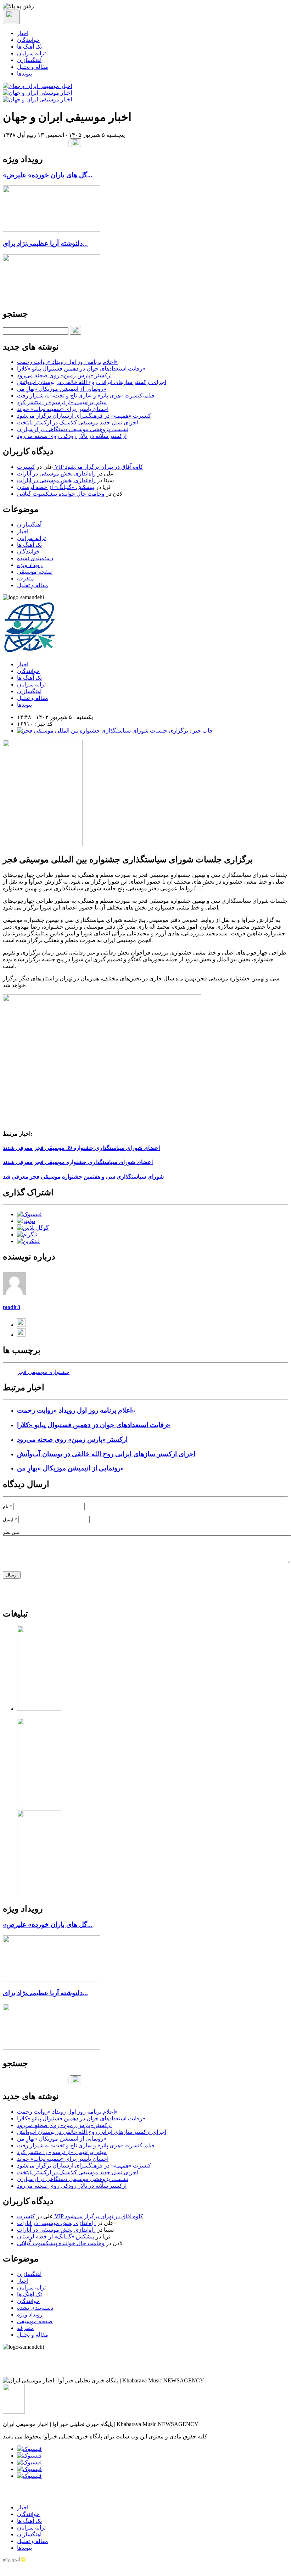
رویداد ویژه (30, 565)
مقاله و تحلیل (33, 67)
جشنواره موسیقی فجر (43, 1372)
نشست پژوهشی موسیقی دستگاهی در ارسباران (73, 429)
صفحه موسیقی (35, 572)
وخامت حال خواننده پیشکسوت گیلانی (61, 494)
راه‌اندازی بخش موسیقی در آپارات (56, 474)
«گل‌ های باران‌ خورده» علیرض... (48, 175)
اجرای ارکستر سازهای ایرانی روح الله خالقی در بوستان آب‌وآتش (92, 382)
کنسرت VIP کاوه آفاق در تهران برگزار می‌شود (80, 467)
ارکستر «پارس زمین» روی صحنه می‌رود (64, 375)
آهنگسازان (29, 60)
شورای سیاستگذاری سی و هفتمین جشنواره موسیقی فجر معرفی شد (83, 1177)
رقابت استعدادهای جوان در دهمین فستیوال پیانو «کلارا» (81, 369)
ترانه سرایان (31, 53)
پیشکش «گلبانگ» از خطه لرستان (56, 487)
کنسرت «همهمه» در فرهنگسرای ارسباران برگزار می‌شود (84, 416)
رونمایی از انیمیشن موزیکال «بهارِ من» (62, 389)
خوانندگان (28, 40)
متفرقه (26, 578)
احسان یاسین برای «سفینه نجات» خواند (63, 409)
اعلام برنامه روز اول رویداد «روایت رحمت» (67, 362)
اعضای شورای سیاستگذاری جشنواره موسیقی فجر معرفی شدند (78, 1162)
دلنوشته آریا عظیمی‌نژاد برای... (45, 243)
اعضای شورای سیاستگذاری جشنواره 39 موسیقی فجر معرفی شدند (81, 1148)
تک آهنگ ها (29, 47)
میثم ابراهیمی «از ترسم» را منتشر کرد (62, 402)
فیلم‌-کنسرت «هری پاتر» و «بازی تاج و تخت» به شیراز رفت (86, 396)
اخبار (23, 33)
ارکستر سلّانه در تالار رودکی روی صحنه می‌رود (72, 436)
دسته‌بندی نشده (35, 558)
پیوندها (24, 74)
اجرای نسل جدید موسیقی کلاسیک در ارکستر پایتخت (77, 422)
